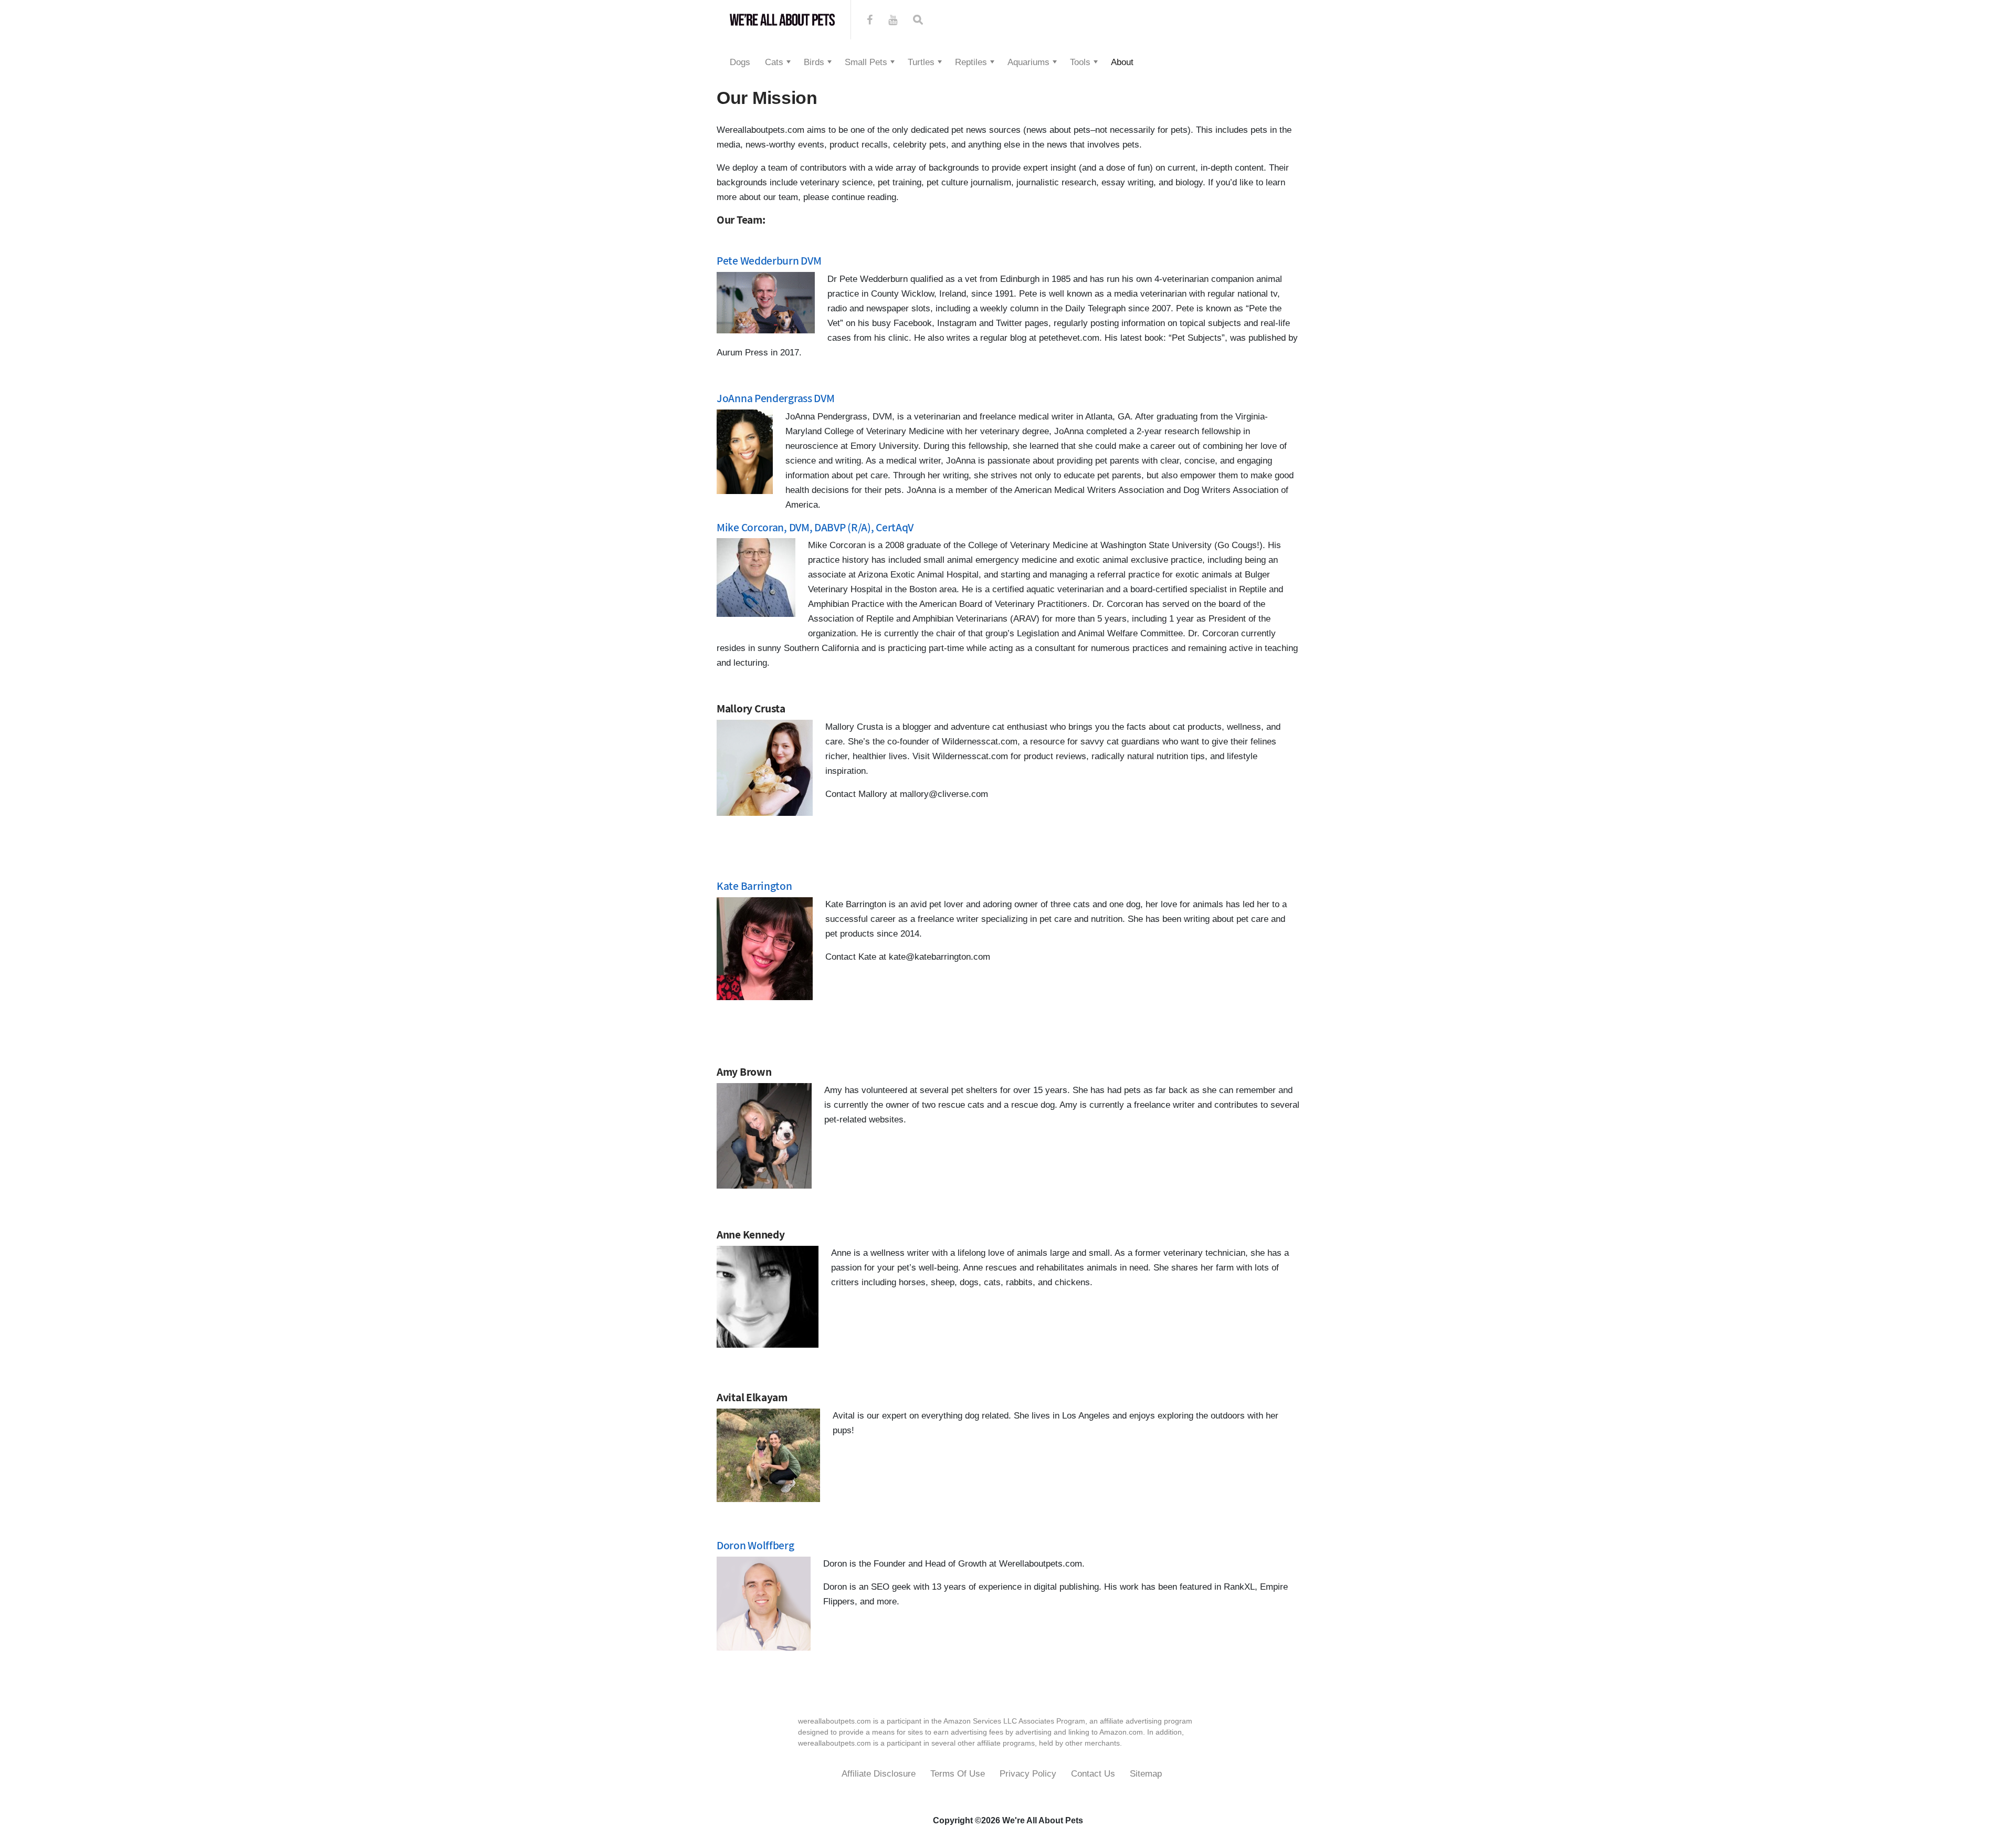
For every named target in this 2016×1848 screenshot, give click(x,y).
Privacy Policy (1028, 1774)
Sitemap (1146, 1774)
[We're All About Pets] (782, 20)
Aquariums (1028, 62)
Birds (814, 62)
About (1122, 62)
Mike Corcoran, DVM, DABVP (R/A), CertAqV (815, 527)
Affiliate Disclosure (879, 1774)
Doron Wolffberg (755, 1545)
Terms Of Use (958, 1774)
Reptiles (971, 62)
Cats (774, 62)
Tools (1080, 62)
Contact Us (1093, 1774)
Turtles (921, 62)
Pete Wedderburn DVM (769, 260)
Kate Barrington (754, 886)
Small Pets (866, 62)
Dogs (740, 62)
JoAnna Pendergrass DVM (775, 398)
